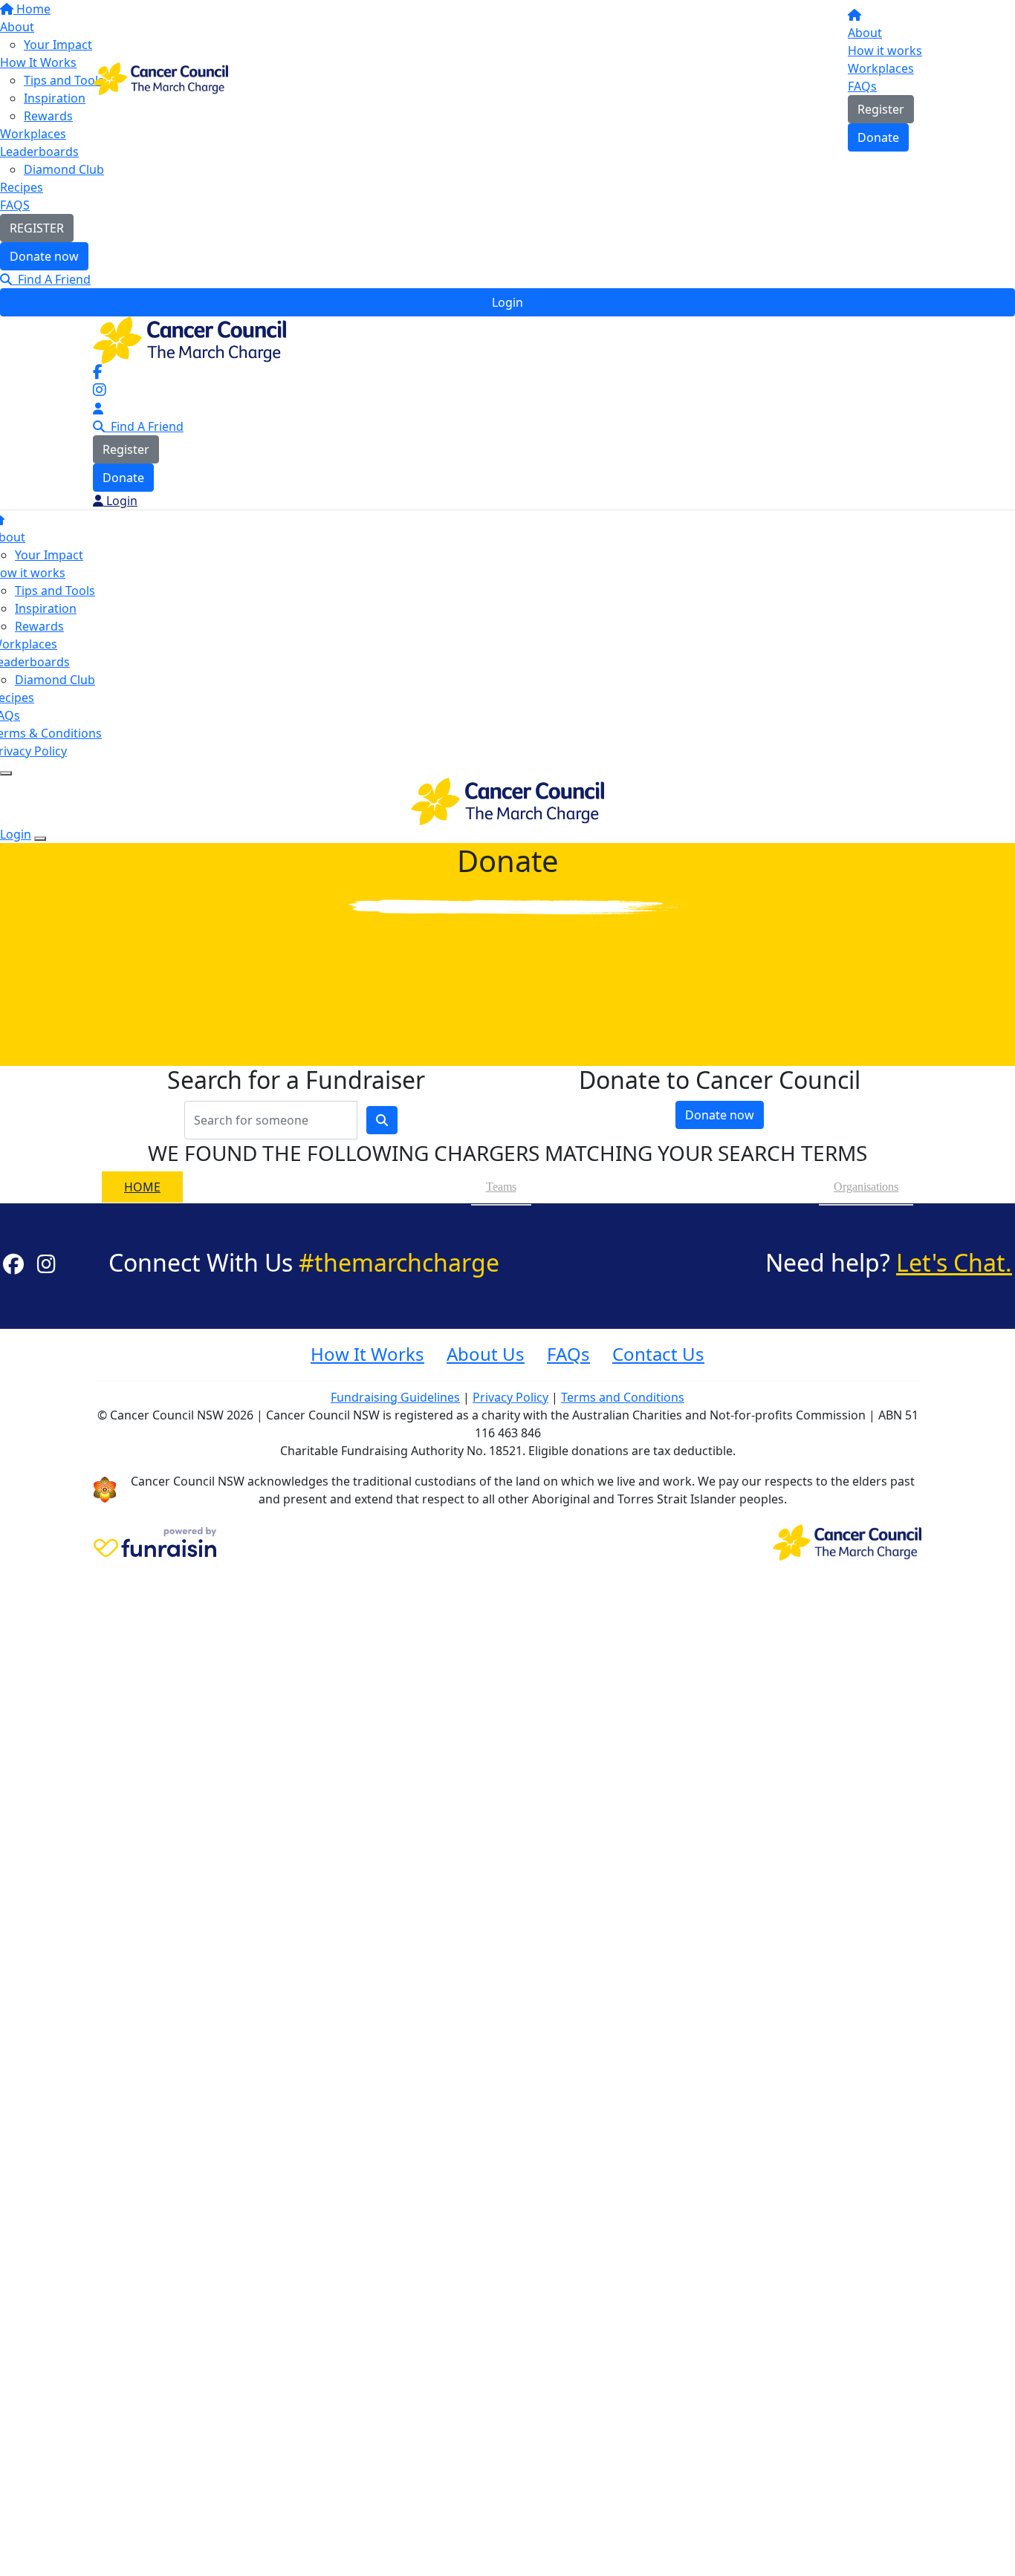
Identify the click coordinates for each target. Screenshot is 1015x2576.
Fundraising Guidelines (395, 1397)
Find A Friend (51, 279)
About (865, 33)
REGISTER (37, 228)
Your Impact (49, 555)
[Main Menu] (6, 773)
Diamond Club (64, 169)
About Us (486, 1354)
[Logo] (160, 77)
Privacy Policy (510, 1397)
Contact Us (658, 1354)
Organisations (866, 1187)
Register (881, 109)
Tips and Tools (55, 591)
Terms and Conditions (623, 1397)
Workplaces (881, 68)
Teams (501, 1187)
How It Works (367, 1354)
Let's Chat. (954, 1262)
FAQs (862, 86)
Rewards (39, 626)
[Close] (40, 839)
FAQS (15, 205)
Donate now (44, 256)
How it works (885, 51)
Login (507, 302)
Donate (878, 137)
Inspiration (46, 608)
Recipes (22, 187)
